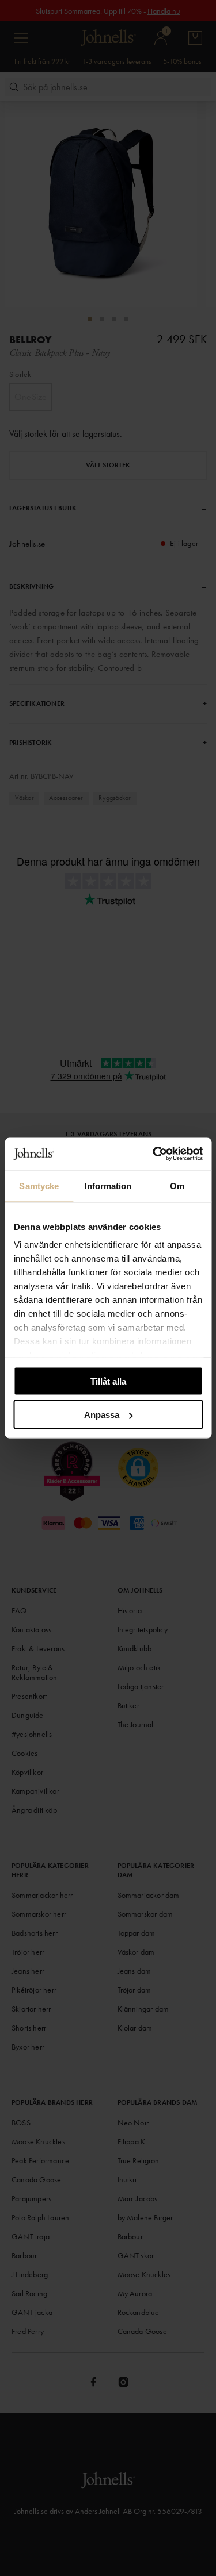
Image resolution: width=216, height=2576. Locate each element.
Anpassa (102, 1415)
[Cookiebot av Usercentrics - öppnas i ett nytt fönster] (154, 1154)
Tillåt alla (108, 1381)
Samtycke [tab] (39, 1185)
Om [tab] (177, 1185)
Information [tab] (108, 1185)
